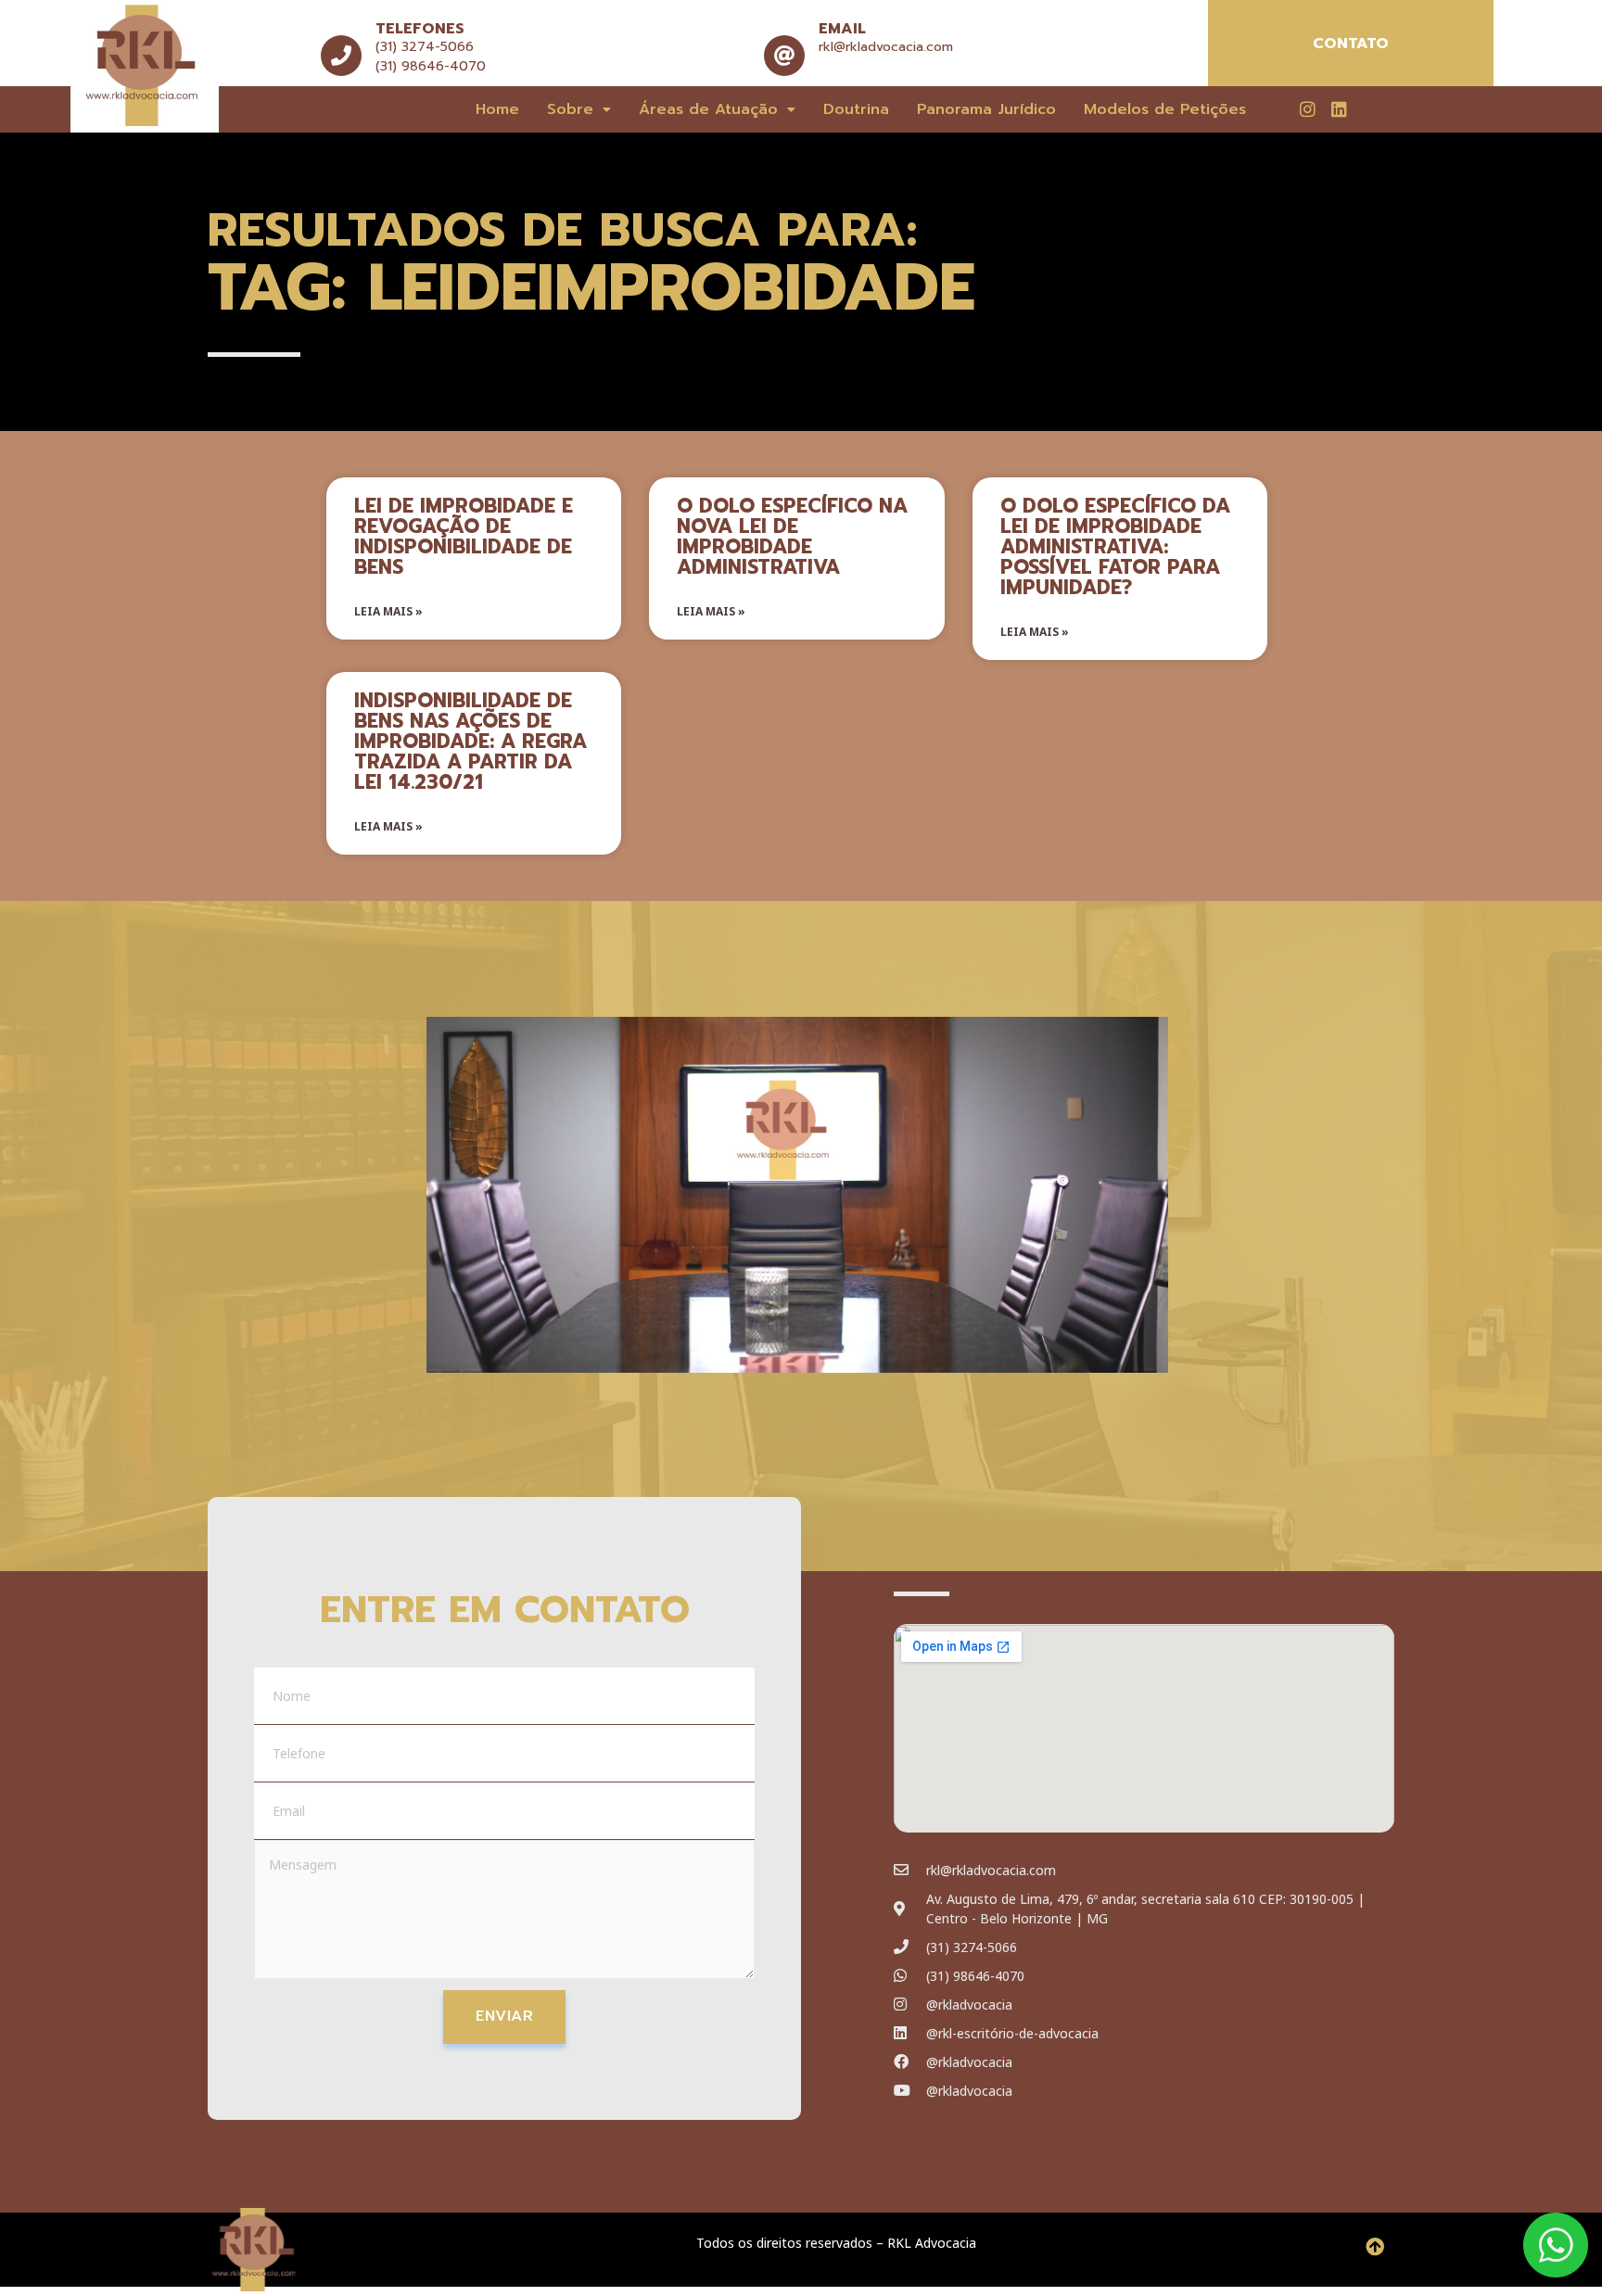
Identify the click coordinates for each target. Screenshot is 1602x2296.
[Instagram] (1307, 108)
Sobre (570, 109)
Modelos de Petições (1165, 109)
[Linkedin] (1339, 108)
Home (497, 109)
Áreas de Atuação (708, 109)
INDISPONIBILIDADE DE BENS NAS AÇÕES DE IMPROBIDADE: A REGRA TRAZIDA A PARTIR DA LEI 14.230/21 (470, 742)
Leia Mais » (388, 611)
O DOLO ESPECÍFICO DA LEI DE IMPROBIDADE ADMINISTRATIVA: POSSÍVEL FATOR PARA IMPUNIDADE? (1115, 547)
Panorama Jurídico (986, 109)
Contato (1351, 44)
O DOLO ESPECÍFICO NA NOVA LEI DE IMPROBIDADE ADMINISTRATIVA (792, 537)
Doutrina (856, 109)
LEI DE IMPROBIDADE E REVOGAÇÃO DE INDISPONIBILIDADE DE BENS (464, 537)
